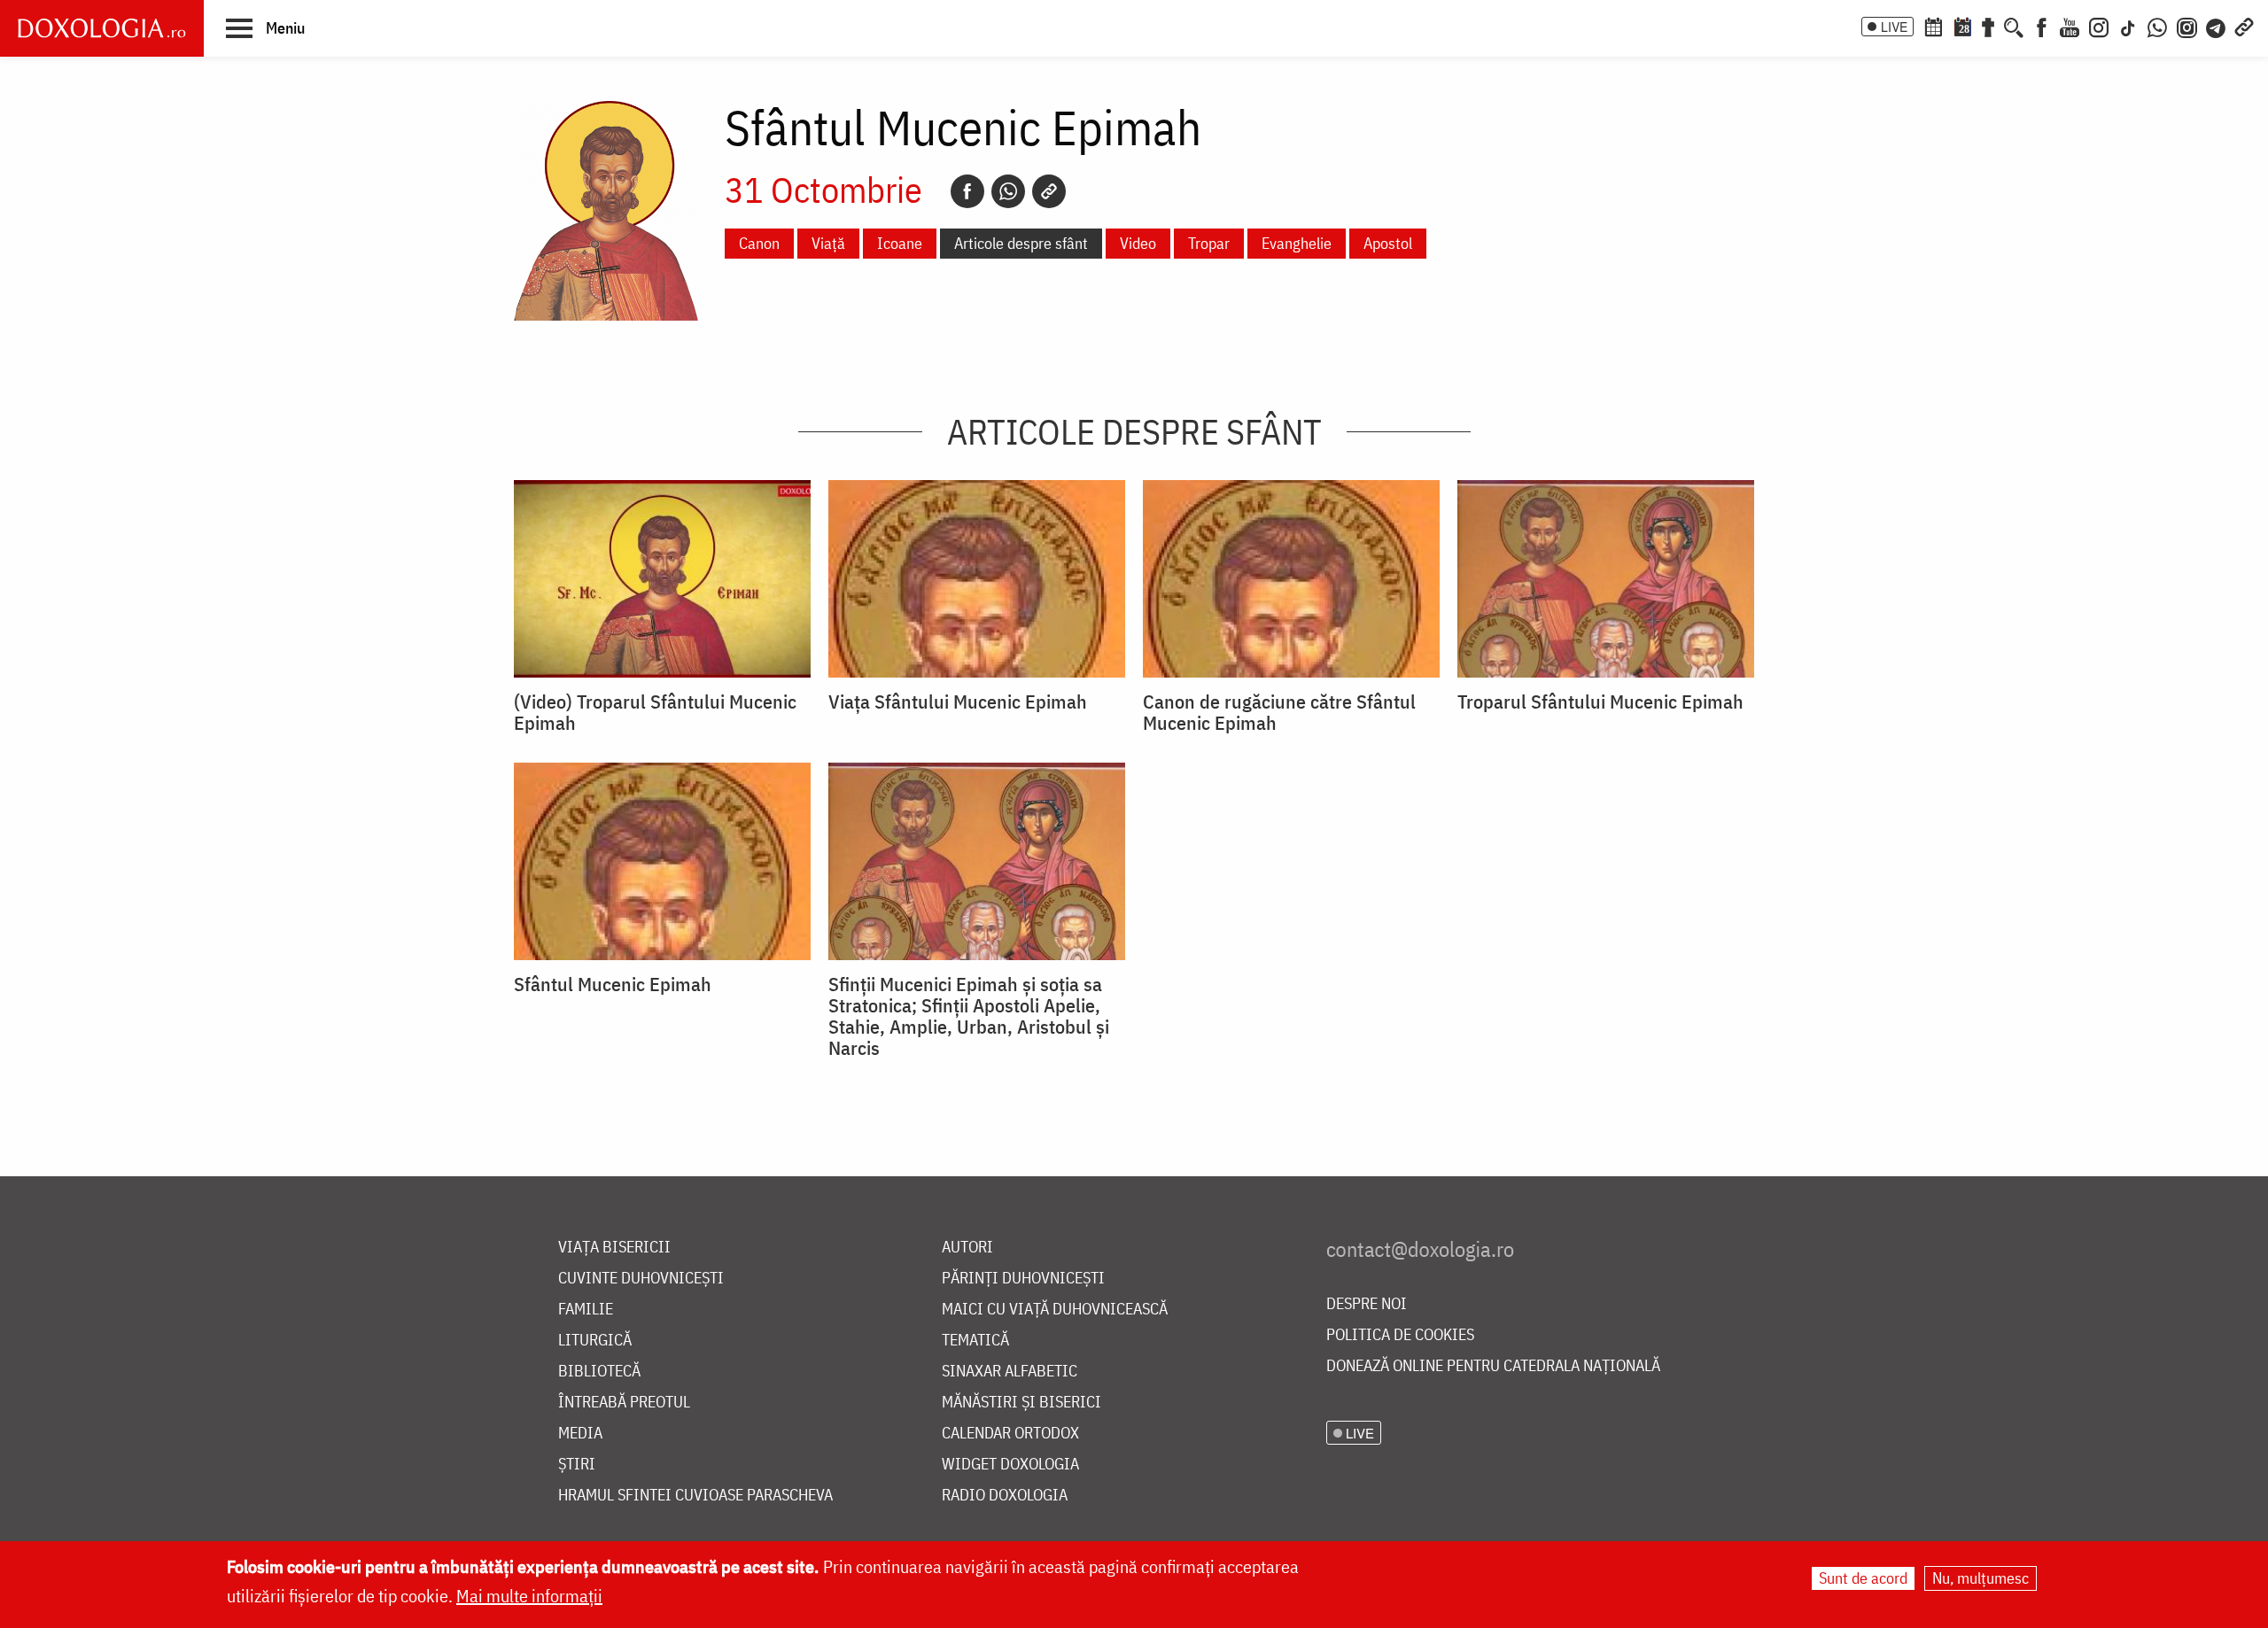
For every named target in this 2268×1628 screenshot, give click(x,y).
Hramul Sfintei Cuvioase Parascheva (695, 1496)
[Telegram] (2217, 26)
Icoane (900, 243)
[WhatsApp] (2157, 26)
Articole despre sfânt (1021, 243)
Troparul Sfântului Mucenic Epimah (1600, 702)
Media (580, 1434)
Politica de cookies (1400, 1335)
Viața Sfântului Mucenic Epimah (958, 702)
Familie (586, 1310)
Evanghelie (1297, 243)
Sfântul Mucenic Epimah (613, 984)
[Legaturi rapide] (2244, 26)
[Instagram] (2099, 26)
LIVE (1894, 27)
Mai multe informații (529, 1596)
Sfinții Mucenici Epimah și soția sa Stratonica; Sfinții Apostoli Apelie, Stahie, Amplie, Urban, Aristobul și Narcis (969, 1016)
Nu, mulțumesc (1981, 1578)
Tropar (1209, 243)
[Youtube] (2070, 26)
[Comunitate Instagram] (2187, 26)
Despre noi (1367, 1304)
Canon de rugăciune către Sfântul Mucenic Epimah (1279, 712)
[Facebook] (2042, 26)
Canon (759, 243)
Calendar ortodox (1010, 1434)
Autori (967, 1248)
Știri (577, 1465)
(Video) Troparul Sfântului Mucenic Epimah (655, 712)
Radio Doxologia (1005, 1496)
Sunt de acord (1863, 1578)
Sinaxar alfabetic (1010, 1372)
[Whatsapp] (1008, 191)
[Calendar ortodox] (1933, 26)
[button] (265, 27)
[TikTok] (2128, 26)
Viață (828, 243)
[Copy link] (1049, 191)
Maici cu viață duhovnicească (1055, 1310)
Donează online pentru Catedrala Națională (1493, 1366)
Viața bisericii (614, 1248)
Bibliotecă (599, 1372)
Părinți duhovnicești (1023, 1279)
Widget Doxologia (1010, 1465)
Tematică (975, 1341)
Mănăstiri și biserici (1021, 1403)
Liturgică (595, 1341)
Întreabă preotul (624, 1403)
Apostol (1388, 243)
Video (1138, 243)
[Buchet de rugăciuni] (1988, 26)
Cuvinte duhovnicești (641, 1279)
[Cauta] (2014, 26)
